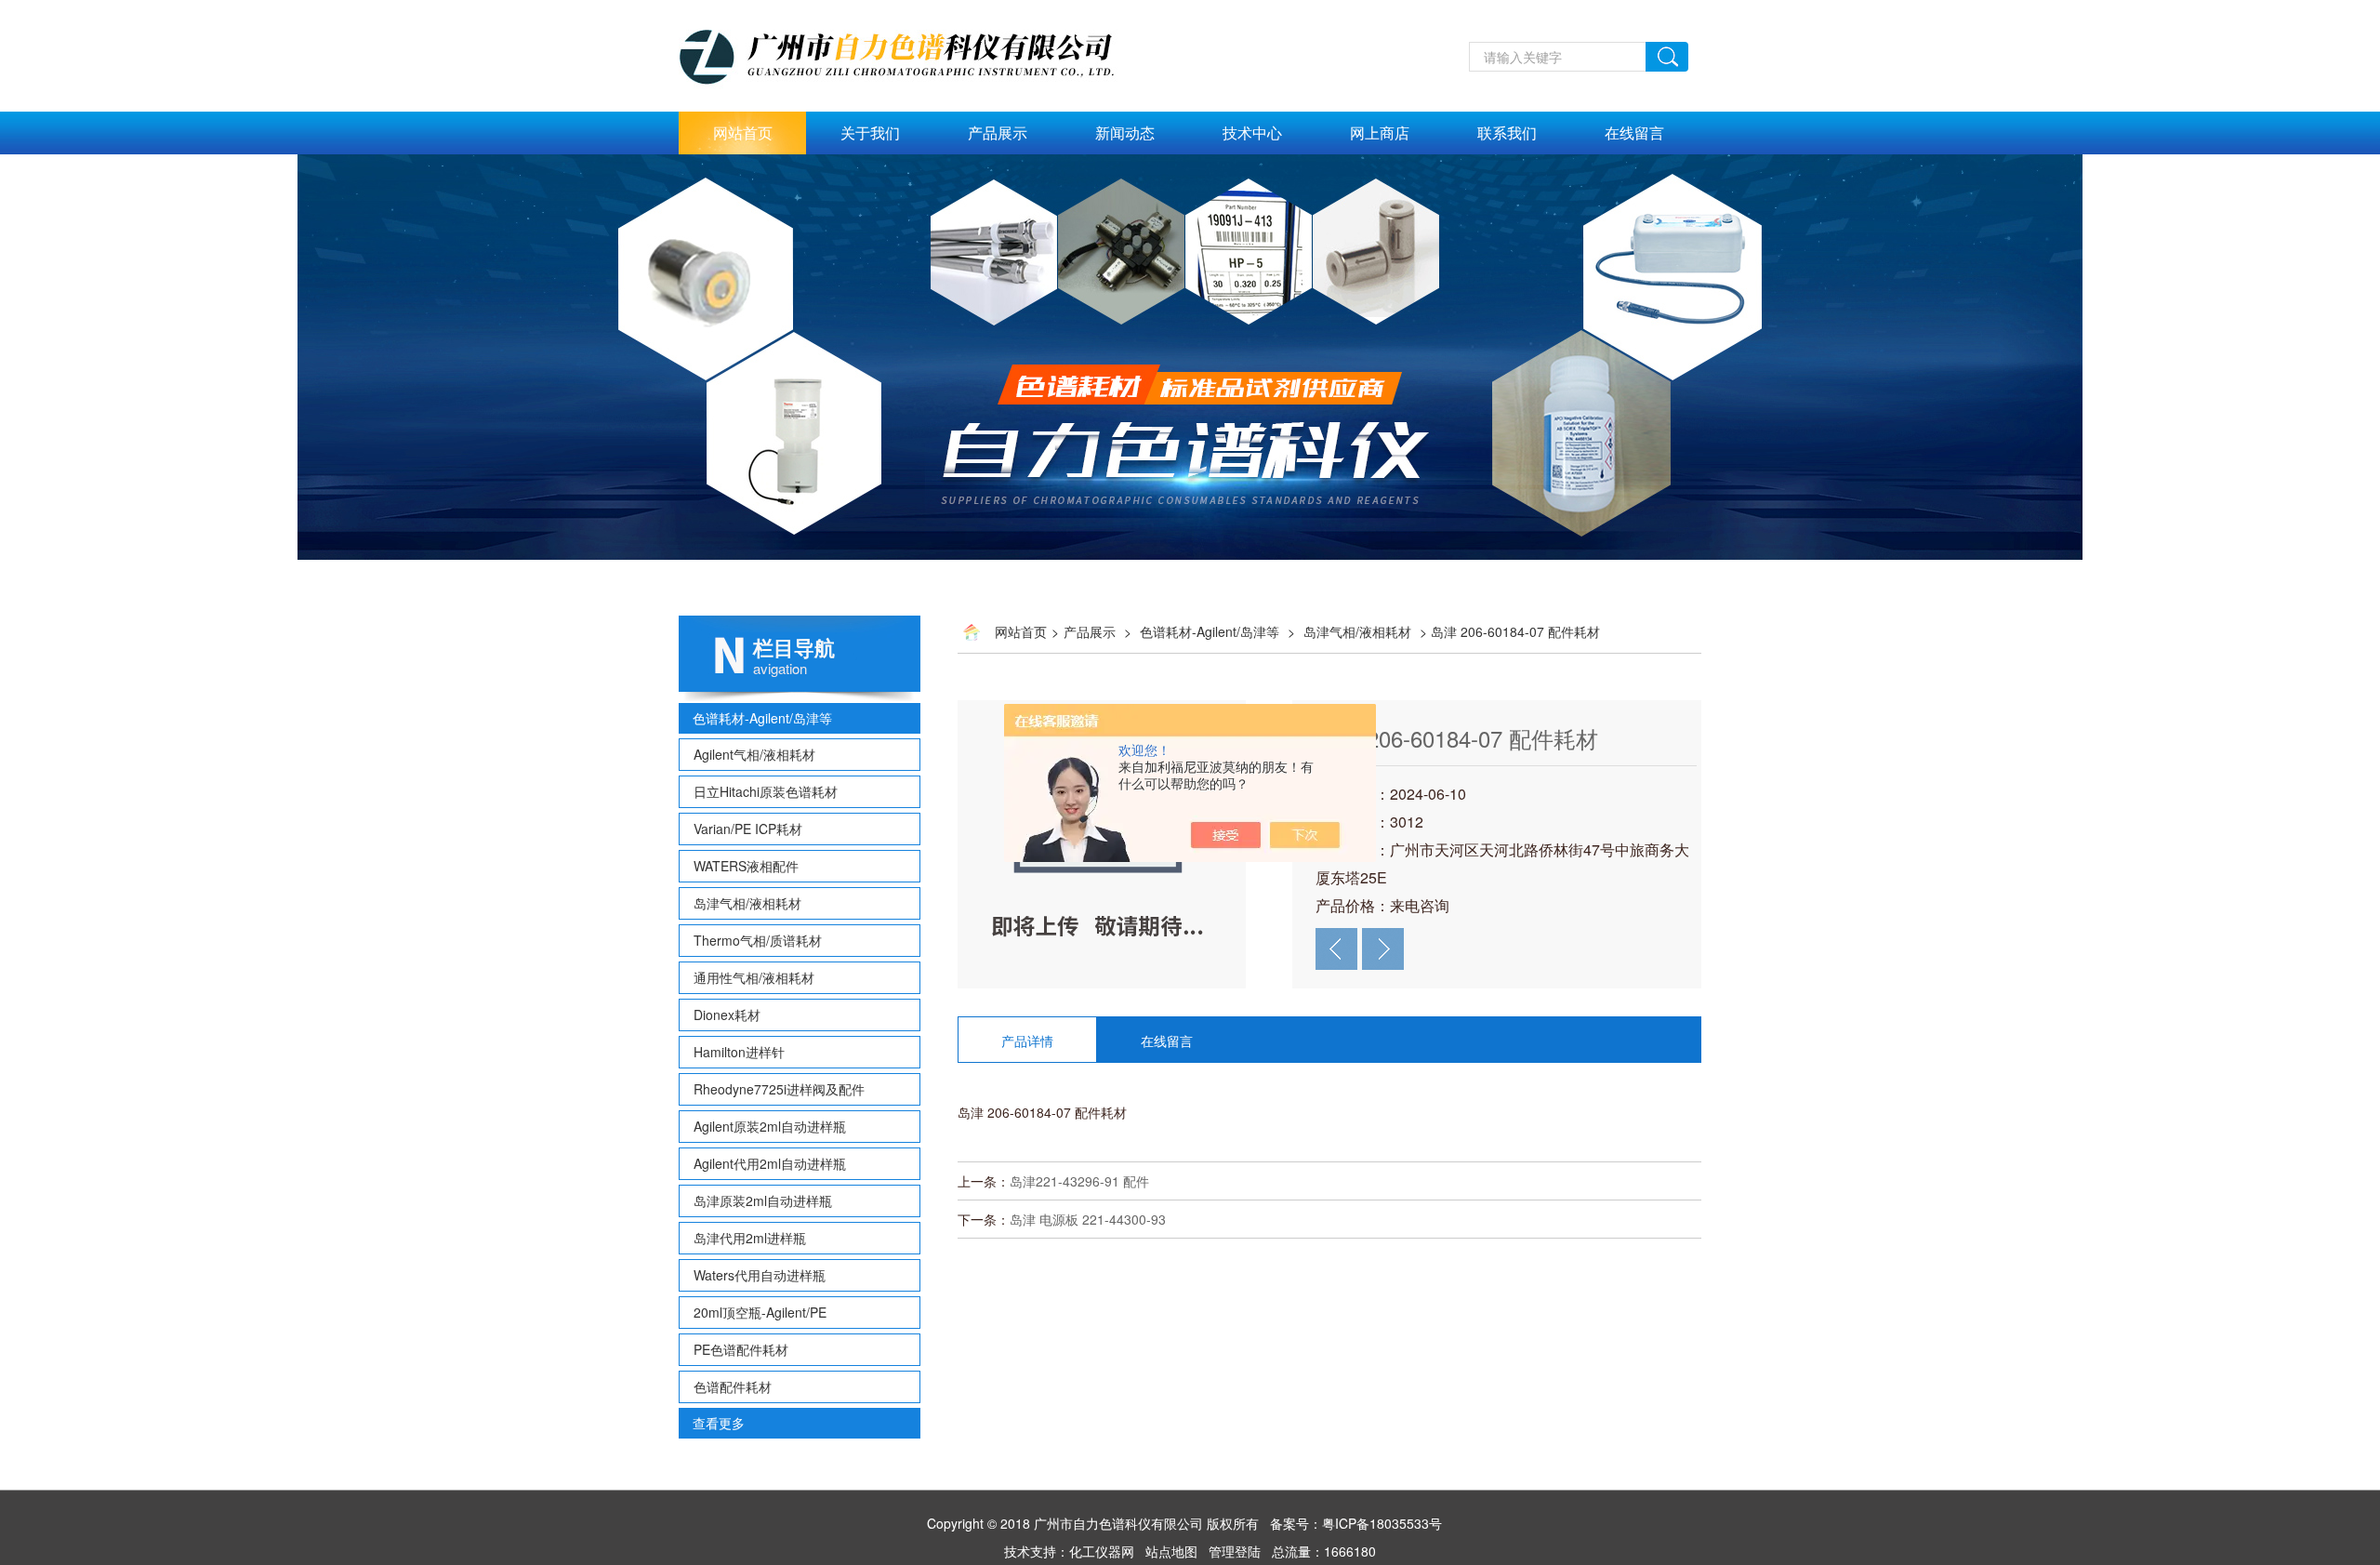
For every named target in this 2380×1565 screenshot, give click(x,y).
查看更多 (719, 1423)
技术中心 (1252, 133)
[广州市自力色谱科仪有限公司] (917, 10)
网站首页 (743, 133)
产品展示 (998, 133)
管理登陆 (1235, 1551)
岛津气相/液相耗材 (747, 903)
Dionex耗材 (727, 1015)
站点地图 (1171, 1551)
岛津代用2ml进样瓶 (750, 1238)
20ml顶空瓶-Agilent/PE (760, 1312)
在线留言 (1634, 133)
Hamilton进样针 (739, 1052)
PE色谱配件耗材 (741, 1349)
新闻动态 (1125, 133)
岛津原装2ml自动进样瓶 (763, 1200)
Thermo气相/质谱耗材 (758, 940)
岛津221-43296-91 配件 (1079, 1181)
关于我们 (870, 133)
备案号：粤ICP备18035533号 (1356, 1523)
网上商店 (1380, 133)
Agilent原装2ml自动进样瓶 (770, 1126)
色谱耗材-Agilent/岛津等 (762, 718)
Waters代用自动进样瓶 (760, 1275)
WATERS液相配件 (746, 866)
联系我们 (1507, 133)
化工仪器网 (1102, 1551)
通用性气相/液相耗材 (754, 977)
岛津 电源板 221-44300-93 (1088, 1219)
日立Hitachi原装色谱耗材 (766, 791)
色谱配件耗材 (733, 1386)
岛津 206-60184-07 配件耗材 (1457, 738)
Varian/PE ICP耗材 (748, 829)
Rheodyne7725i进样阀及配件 (779, 1089)
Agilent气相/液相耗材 (754, 754)
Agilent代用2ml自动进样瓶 (770, 1163)
